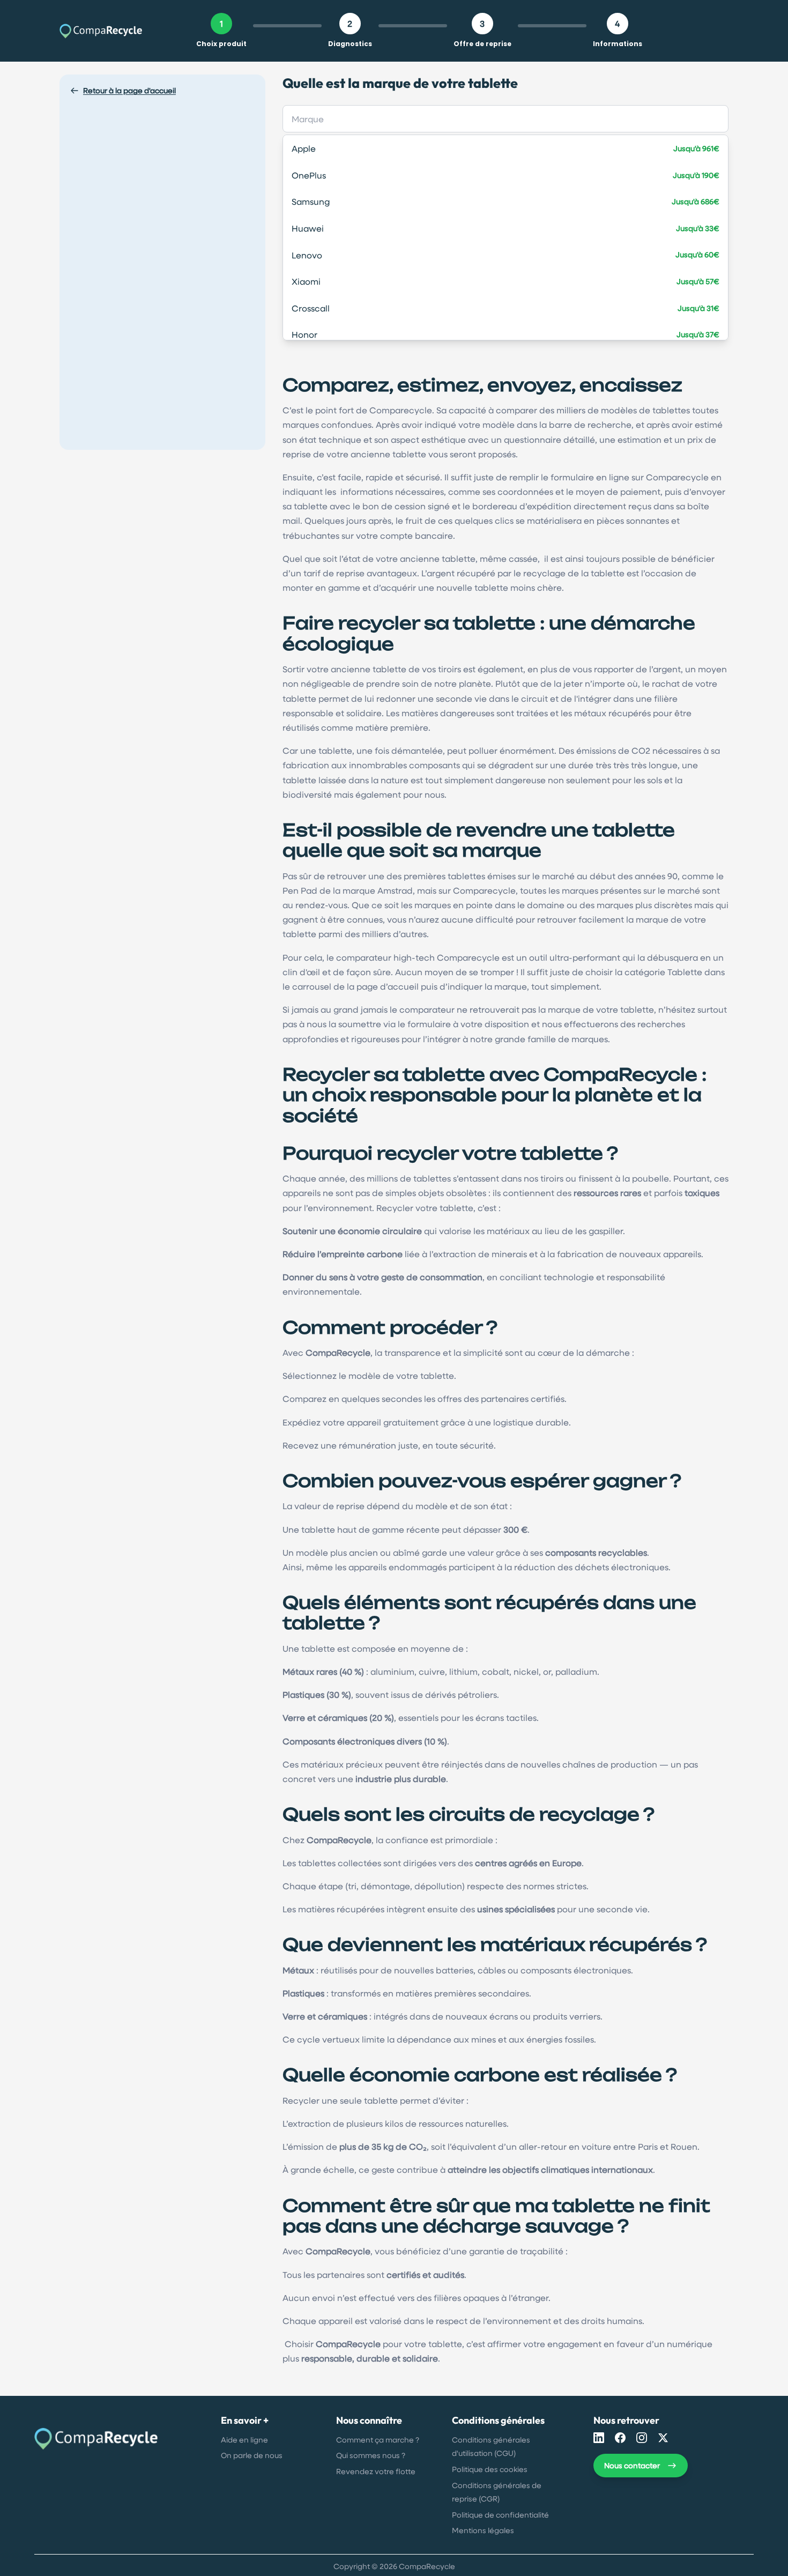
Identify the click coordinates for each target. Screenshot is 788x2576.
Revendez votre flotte (376, 2471)
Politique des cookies (490, 2469)
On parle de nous (252, 2455)
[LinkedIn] (599, 2438)
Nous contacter (632, 2465)
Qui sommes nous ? (371, 2455)
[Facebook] (620, 2438)
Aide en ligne (244, 2440)
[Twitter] (663, 2438)
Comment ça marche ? (378, 2440)
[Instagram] (642, 2438)
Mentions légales (483, 2530)
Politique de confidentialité (500, 2515)
